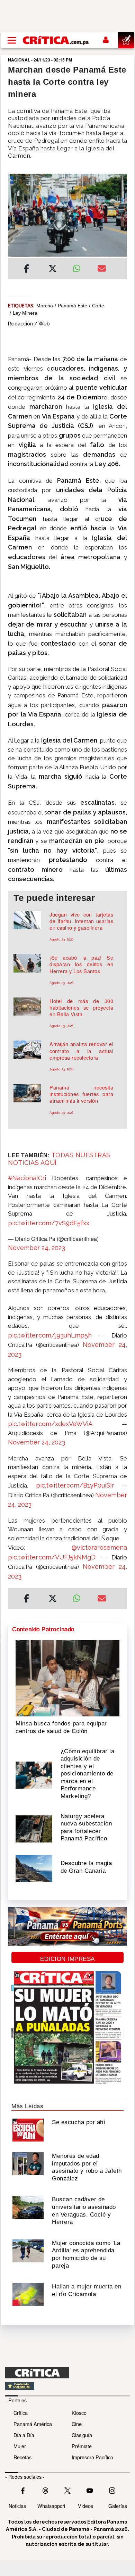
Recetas (22, 2457)
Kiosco (79, 2413)
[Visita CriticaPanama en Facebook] (23, 2490)
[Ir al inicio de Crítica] (56, 40)
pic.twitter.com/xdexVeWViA (50, 1424)
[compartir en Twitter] (53, 270)
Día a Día (24, 2435)
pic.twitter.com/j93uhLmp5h (50, 1335)
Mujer (20, 2446)
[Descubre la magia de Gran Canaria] (34, 1868)
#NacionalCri (27, 1178)
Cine (77, 2424)
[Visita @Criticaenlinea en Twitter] (45, 2490)
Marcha (45, 306)
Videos (85, 2506)
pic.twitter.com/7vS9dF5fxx (49, 1223)
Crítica (21, 2413)
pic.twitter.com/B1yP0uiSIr (75, 1485)
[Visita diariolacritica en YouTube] (90, 2490)
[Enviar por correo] (102, 270)
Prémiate (82, 2446)
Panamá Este (73, 306)
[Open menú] (12, 40)
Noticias (17, 2506)
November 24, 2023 (37, 1248)
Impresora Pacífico (92, 2457)
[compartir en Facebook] (26, 270)
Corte (98, 306)
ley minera (25, 313)
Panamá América (33, 2424)
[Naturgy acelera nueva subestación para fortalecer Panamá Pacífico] (34, 1828)
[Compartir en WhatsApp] (80, 267)
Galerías (118, 2506)
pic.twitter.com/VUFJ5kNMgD (52, 1557)
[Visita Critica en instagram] (112, 2490)
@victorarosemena (99, 1547)
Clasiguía (82, 2435)
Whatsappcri (51, 2506)
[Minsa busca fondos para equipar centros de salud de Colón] (67, 1678)
